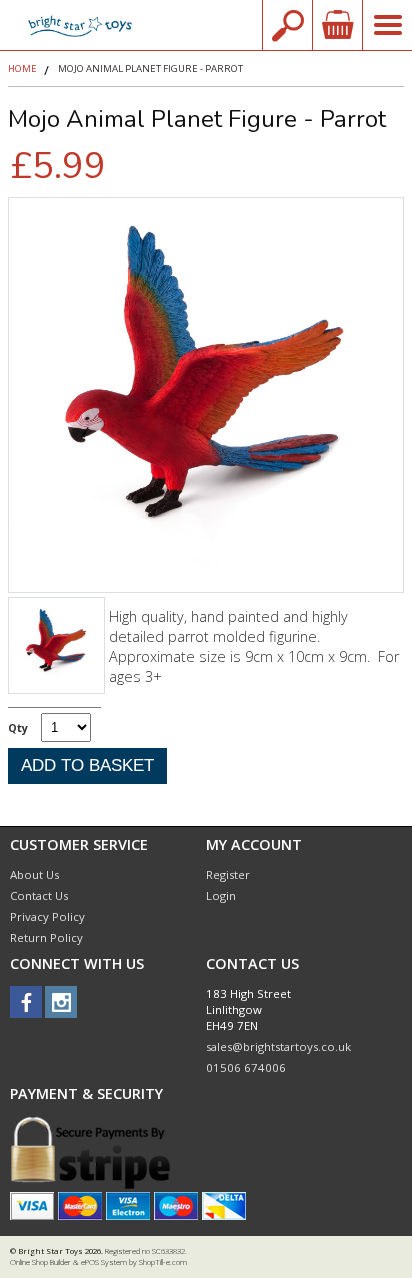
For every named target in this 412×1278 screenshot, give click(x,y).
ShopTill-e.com (163, 1262)
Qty (18, 727)
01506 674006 (246, 1067)
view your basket (337, 25)
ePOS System (104, 1262)
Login (221, 895)
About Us (34, 874)
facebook (26, 1002)
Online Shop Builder (40, 1262)
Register (228, 874)
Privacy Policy (47, 916)
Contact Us (39, 895)
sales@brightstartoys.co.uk (278, 1046)
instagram (61, 1002)
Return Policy (46, 937)
